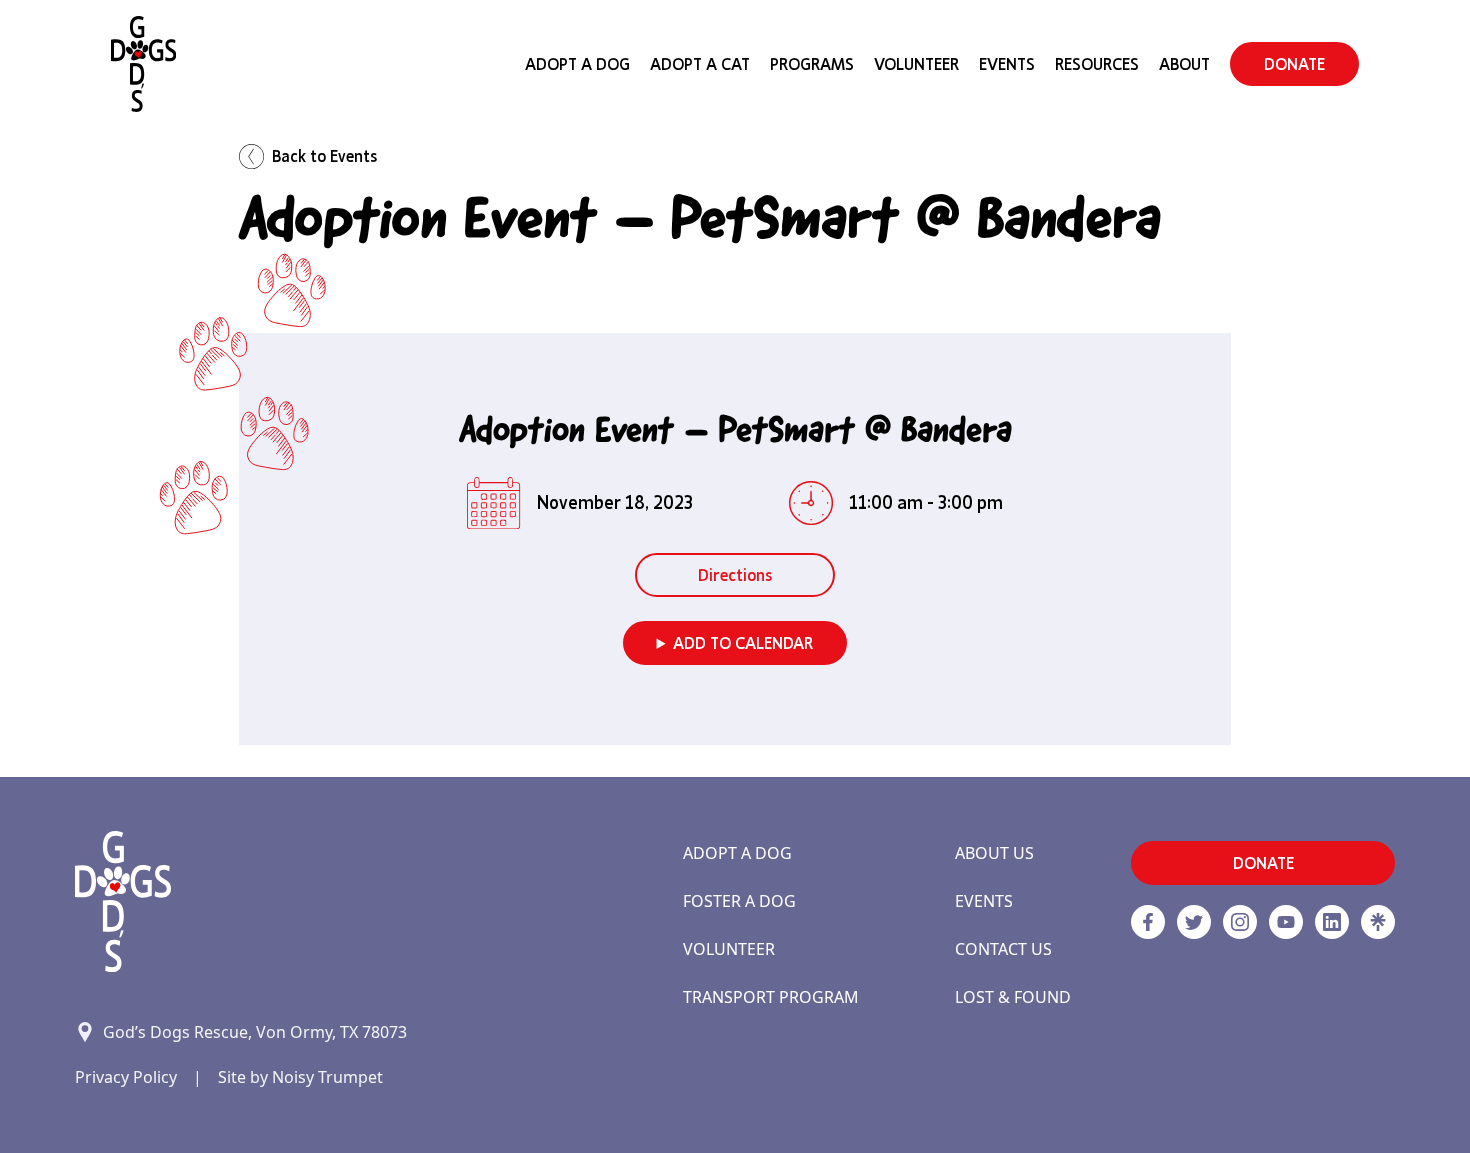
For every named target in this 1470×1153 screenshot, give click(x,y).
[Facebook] (1148, 922)
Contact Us (1003, 949)
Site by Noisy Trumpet (300, 1077)
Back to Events (324, 156)
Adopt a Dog (737, 853)
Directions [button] (735, 575)
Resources (1097, 64)
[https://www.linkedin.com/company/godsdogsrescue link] (1332, 922)
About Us (994, 853)
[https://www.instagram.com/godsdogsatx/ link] (1240, 922)
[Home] (143, 64)
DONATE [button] (1294, 64)
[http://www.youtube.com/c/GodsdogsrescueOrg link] (1286, 922)
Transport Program (771, 997)
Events (1007, 64)
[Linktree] (1378, 922)
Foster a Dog (739, 901)
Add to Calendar (743, 643)
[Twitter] (1194, 922)
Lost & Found (1013, 997)
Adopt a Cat (700, 64)
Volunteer (916, 64)
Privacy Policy (126, 1077)
